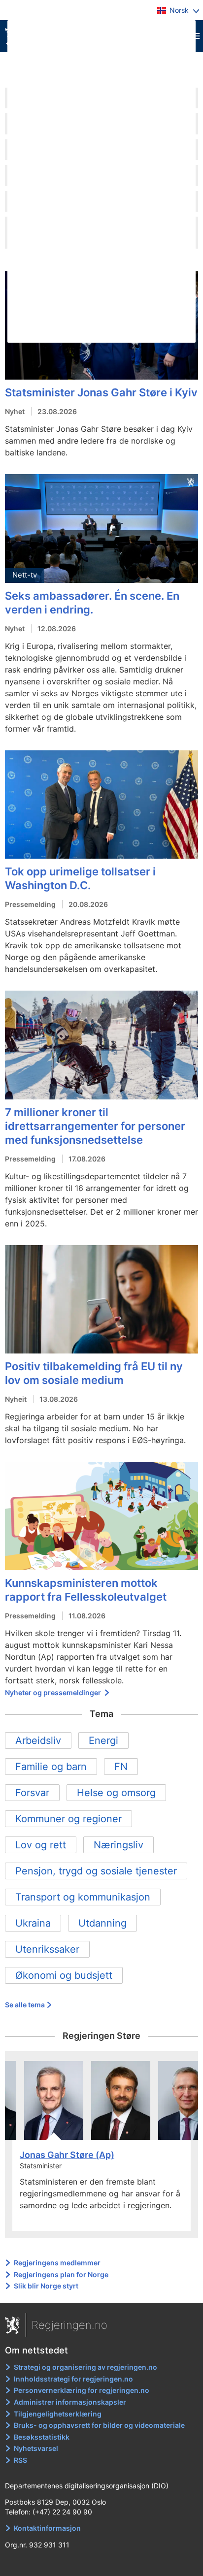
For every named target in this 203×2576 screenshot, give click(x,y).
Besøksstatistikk (42, 2437)
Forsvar (32, 1793)
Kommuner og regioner (68, 1819)
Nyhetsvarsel (36, 2448)
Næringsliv (118, 1845)
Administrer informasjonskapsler (70, 2402)
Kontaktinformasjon (47, 2528)
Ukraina (33, 1923)
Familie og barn (51, 1767)
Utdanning (102, 1923)
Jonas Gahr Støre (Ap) (67, 2155)
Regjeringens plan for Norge (61, 2274)
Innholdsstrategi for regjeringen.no (73, 2379)
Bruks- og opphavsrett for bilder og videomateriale (99, 2425)
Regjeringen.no (69, 2325)
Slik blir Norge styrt (46, 2286)
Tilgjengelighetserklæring (58, 2414)
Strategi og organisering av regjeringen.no (85, 2367)
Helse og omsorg (116, 1793)
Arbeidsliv (38, 1740)
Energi (103, 1740)
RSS (20, 2460)
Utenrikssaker (47, 1949)
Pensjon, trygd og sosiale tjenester (96, 1871)
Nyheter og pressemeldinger (54, 1692)
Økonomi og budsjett (64, 1975)
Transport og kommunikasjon (83, 1897)
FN (121, 1767)
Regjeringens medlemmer (57, 2263)
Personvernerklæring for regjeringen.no (82, 2390)
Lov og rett (41, 1845)
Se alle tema (25, 2005)
